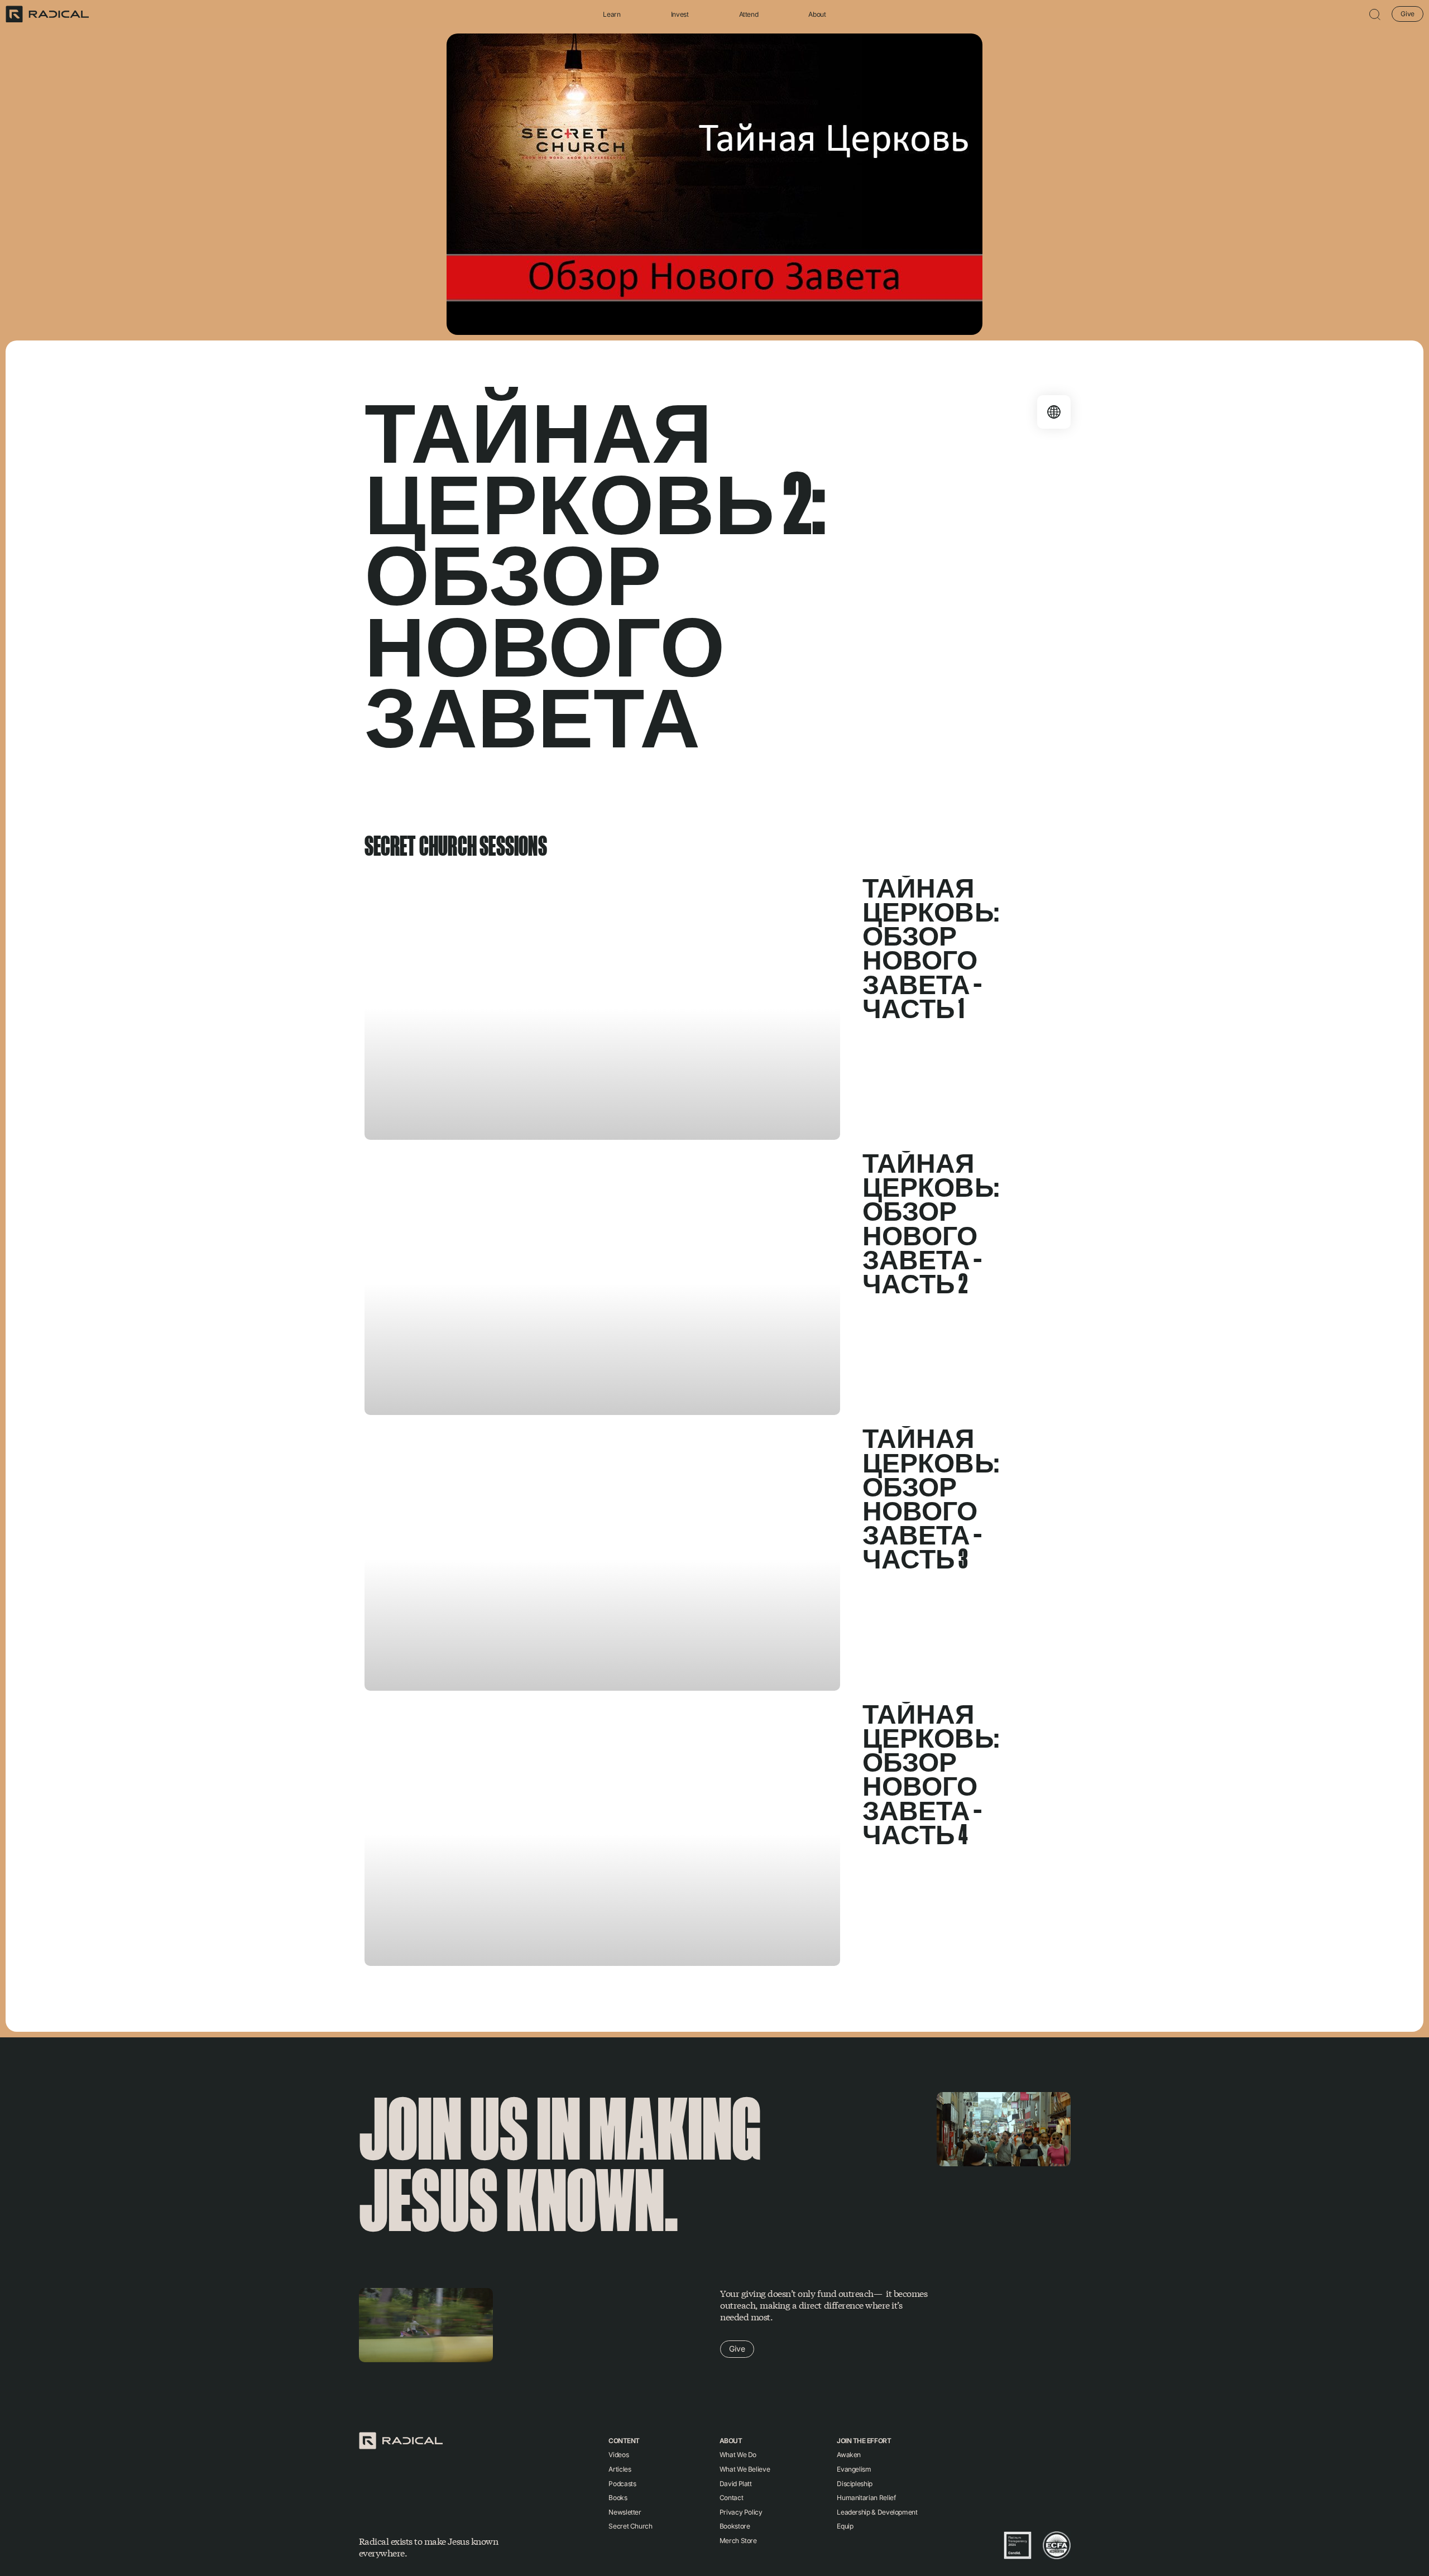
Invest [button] (680, 14)
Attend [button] (749, 14)
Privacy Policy (741, 2512)
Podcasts (622, 2484)
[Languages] (1054, 412)
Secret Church (630, 2526)
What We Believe (745, 2469)
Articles (620, 2469)
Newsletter (625, 2512)
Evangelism (854, 2469)
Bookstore (735, 2526)
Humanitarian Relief (866, 2498)
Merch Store (738, 2541)
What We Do (738, 2455)
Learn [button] (612, 14)
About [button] (817, 14)
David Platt (736, 2484)
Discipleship (855, 2484)
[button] (1375, 14)
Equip (845, 2526)
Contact (731, 2498)
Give (1408, 14)
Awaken (849, 2455)
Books (618, 2498)
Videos (618, 2455)
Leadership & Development (877, 2512)
